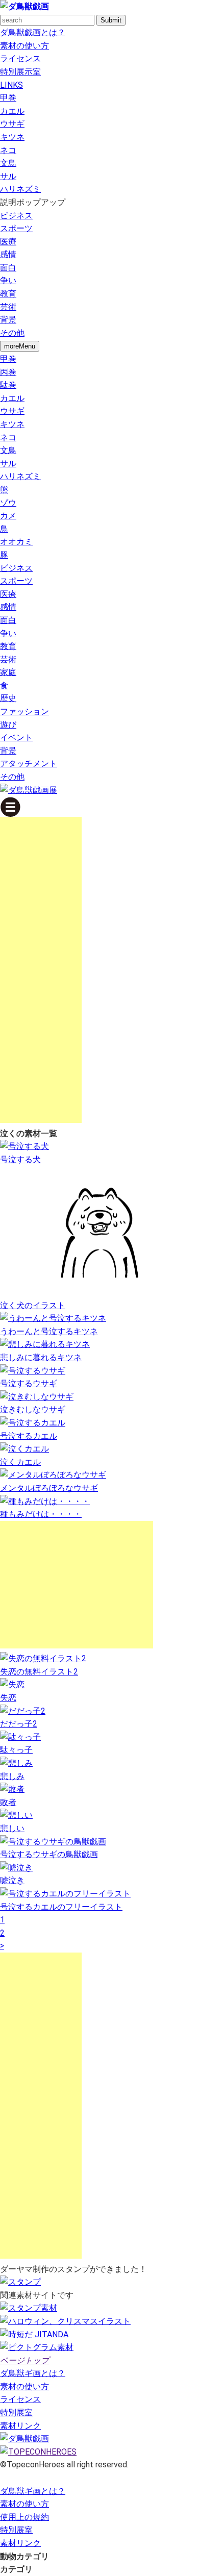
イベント (16, 737)
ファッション (24, 711)
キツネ (12, 137)
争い (8, 280)
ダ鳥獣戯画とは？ (33, 32)
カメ (8, 516)
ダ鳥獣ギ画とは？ (33, 2373)
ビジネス (16, 216)
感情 (8, 254)
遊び (8, 725)
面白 (8, 268)
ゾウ (8, 503)
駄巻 (8, 385)
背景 (8, 320)
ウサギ (12, 124)
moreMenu (20, 346)
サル (8, 176)
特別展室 (16, 2412)
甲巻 (8, 98)
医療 (8, 242)
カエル (12, 111)
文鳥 (8, 163)
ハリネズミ (20, 189)
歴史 (8, 698)
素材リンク (20, 2426)
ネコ (8, 150)
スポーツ (16, 228)
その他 (12, 333)
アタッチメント (29, 764)
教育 (8, 294)
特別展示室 (20, 72)
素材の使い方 (24, 46)
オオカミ (16, 542)
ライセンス (20, 58)
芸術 (8, 307)
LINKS (11, 85)
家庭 (8, 672)
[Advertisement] (41, 970)
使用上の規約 (24, 2517)
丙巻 (8, 372)
